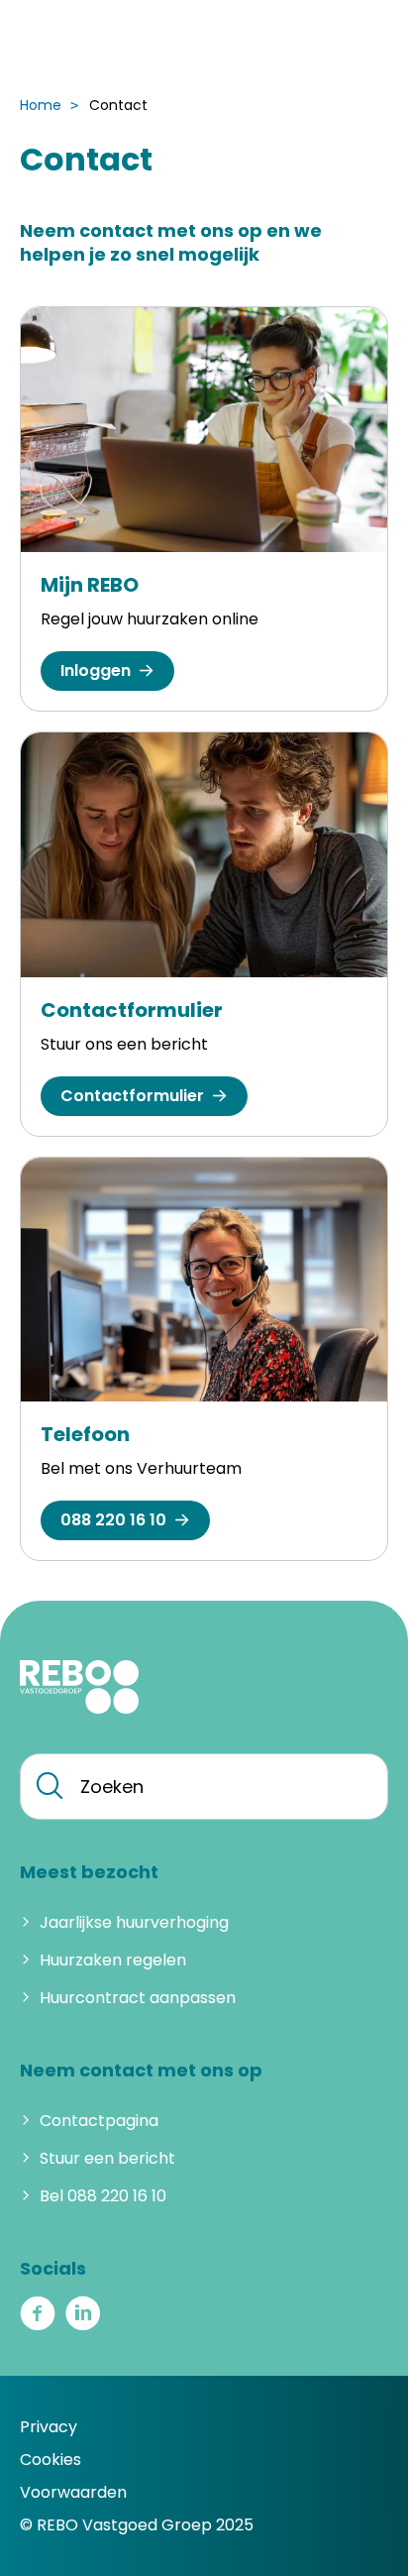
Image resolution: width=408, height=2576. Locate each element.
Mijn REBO (90, 585)
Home (41, 105)
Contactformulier (132, 1010)
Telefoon (85, 1434)
